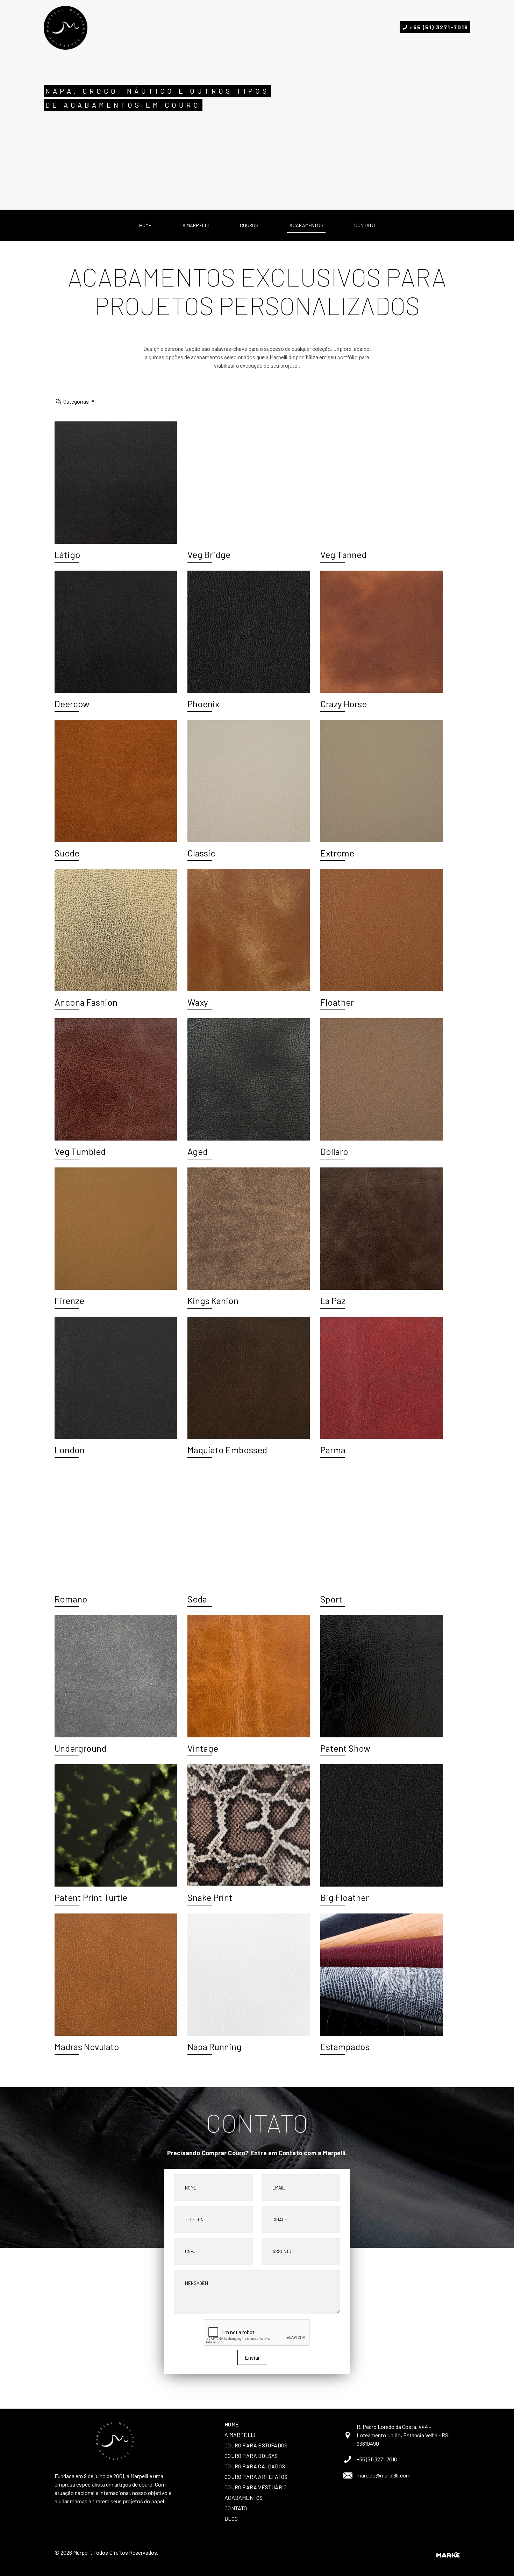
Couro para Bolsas (251, 2456)
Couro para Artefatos (256, 2477)
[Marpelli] (66, 27)
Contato (236, 2508)
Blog (231, 2519)
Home (232, 2424)
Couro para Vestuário (256, 2487)
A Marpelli (240, 2435)
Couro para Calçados (255, 2466)
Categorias (76, 401)
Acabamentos (244, 2498)
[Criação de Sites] (448, 2555)
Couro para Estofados (256, 2445)
